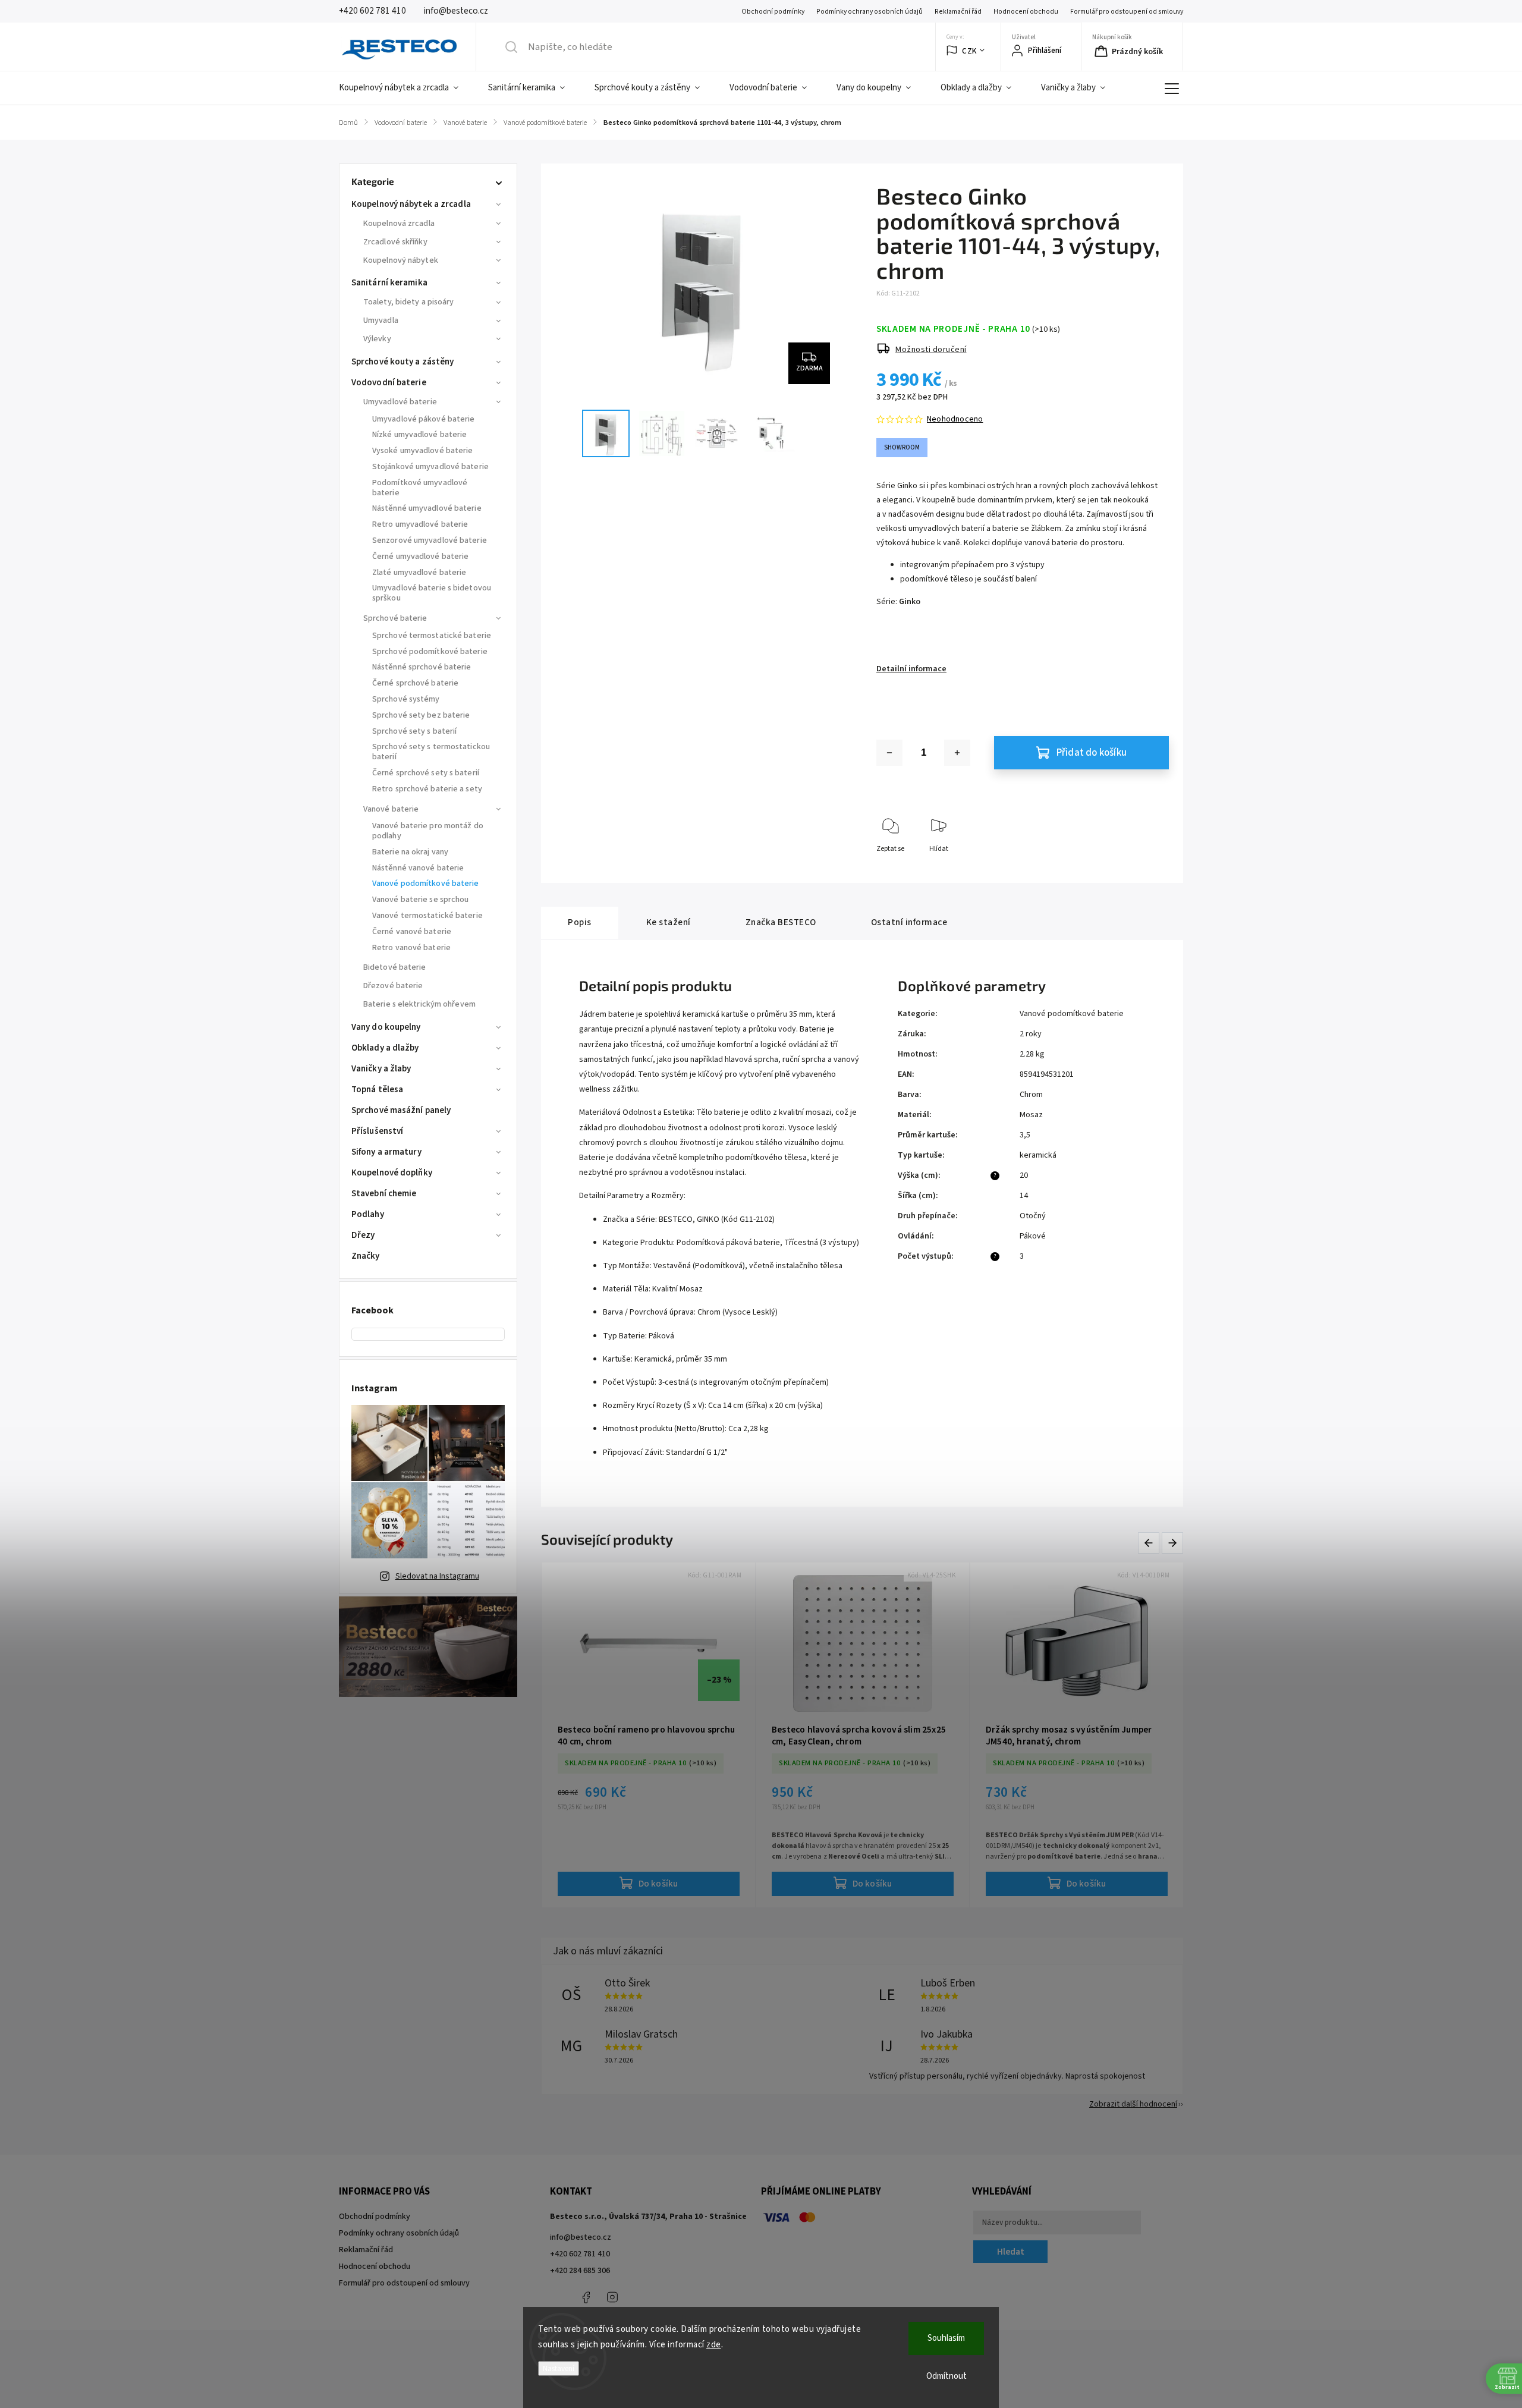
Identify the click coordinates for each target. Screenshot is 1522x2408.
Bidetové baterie (395, 967)
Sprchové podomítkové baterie (430, 652)
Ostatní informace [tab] (909, 922)
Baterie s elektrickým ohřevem (419, 1004)
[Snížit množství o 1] (889, 753)
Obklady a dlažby (385, 1048)
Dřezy (363, 1235)
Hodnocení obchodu (1026, 12)
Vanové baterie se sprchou (421, 900)
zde (714, 2345)
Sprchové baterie (395, 618)
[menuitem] (406, 88)
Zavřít (1150, 868)
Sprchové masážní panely (401, 1110)
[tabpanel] (649, 1735)
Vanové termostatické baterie (427, 916)
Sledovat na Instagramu (437, 1576)
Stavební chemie (384, 1194)
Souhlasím (946, 2338)
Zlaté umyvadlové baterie (419, 573)
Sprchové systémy (406, 699)
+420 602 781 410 (580, 2254)
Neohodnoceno (955, 419)
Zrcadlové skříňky (395, 242)
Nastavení (559, 2368)
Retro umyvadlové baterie (420, 524)
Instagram (612, 2297)
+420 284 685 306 (580, 2271)
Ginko (910, 602)
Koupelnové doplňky (392, 1173)
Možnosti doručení (931, 350)
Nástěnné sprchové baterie (422, 667)
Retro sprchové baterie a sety (427, 789)
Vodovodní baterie (389, 383)
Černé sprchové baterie (415, 683)
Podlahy (368, 1214)
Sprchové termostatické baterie (432, 636)
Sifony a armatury (386, 1152)
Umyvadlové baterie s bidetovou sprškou (432, 593)
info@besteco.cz (581, 2237)
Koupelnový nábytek (401, 260)
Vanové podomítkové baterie (426, 884)
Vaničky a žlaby (381, 1069)
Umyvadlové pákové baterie (424, 419)
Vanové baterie (391, 809)
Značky (366, 1256)
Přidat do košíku (1092, 753)
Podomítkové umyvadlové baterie (420, 488)
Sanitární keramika (389, 283)
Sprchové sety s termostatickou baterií (431, 752)
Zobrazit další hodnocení (1133, 2104)
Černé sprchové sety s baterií (426, 773)
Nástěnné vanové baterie (418, 868)
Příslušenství (377, 1131)
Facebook (586, 2297)
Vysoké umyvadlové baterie (423, 451)
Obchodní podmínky (773, 12)
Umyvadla (381, 320)
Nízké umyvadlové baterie (419, 435)
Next (1173, 1543)
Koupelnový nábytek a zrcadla (411, 204)
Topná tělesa (377, 1090)
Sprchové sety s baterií (414, 731)
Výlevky (377, 339)
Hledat (1011, 2252)
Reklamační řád (958, 12)
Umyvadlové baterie (400, 402)
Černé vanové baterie (412, 932)
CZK (969, 51)
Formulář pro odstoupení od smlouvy (1127, 12)
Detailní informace (911, 669)
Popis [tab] (580, 922)
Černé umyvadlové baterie (420, 557)
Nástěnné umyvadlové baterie (427, 508)
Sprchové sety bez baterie (421, 715)
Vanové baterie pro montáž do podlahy (428, 831)
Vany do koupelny (386, 1027)
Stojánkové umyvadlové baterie (430, 467)
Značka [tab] (781, 922)
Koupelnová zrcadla (399, 224)
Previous (1151, 1543)
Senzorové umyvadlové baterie (430, 540)
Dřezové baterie (393, 986)
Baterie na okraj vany (410, 852)
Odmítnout (946, 2376)
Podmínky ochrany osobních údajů (870, 12)
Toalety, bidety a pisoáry (409, 302)
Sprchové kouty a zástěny (402, 362)
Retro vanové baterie (411, 948)
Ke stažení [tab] (669, 922)
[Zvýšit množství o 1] (957, 753)
